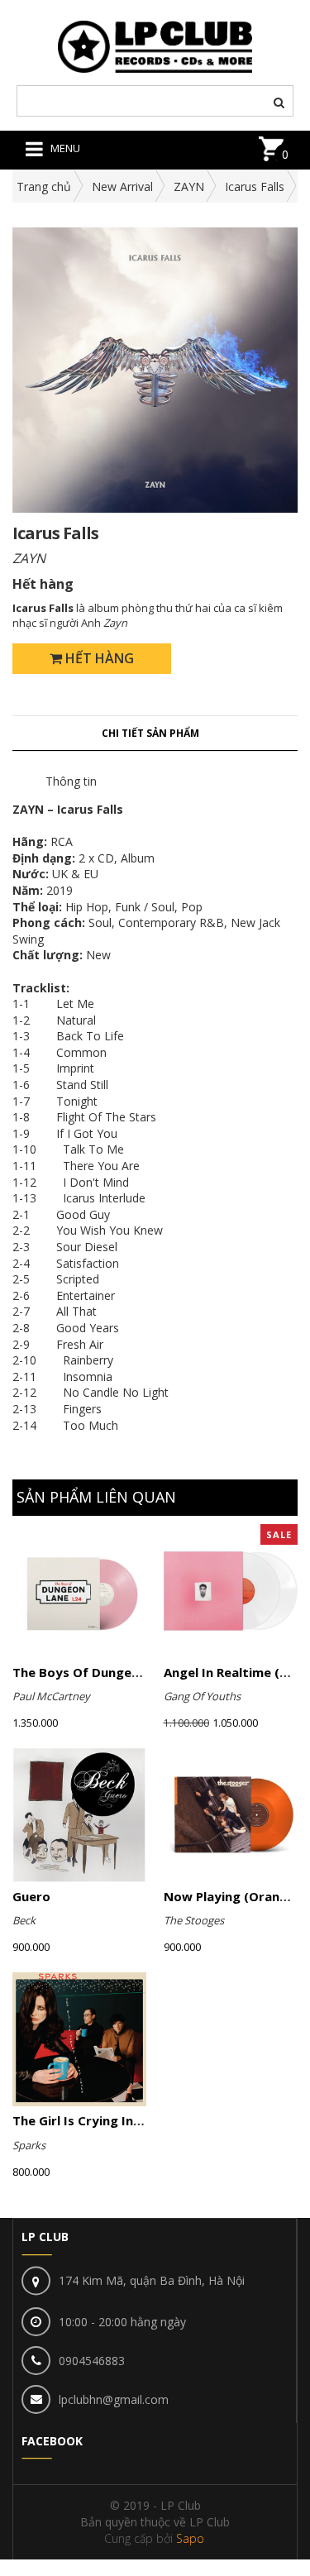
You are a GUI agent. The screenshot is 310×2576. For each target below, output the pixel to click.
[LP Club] (155, 45)
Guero (31, 1896)
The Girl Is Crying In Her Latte (105, 2120)
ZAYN (189, 186)
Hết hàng (98, 658)
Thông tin (71, 781)
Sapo (190, 2538)
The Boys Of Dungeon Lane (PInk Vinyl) (132, 1672)
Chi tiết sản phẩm (150, 733)
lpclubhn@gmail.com (114, 2399)
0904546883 (92, 2361)
